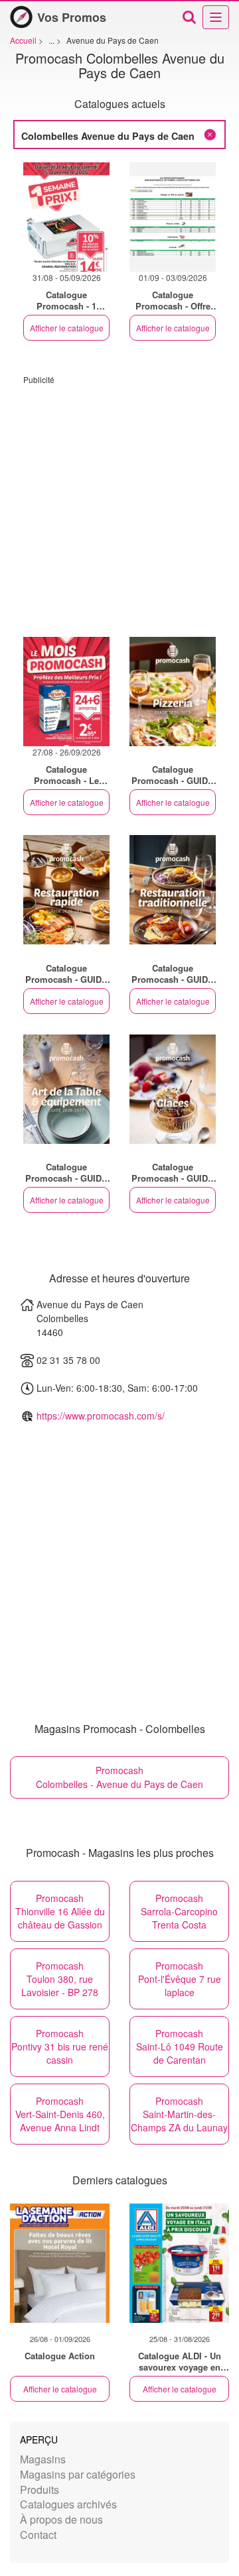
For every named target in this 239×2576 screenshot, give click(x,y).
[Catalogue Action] (60, 2263)
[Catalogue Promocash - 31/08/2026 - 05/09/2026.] (66, 217)
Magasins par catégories (78, 2474)
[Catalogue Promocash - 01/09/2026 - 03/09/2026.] (173, 217)
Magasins (43, 2459)
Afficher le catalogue (67, 328)
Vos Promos (72, 17)
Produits (40, 2490)
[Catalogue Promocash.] (173, 692)
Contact (38, 2535)
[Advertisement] (119, 504)
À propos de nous (61, 2519)
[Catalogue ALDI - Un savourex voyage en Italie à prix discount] (179, 2263)
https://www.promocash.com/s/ (101, 1416)
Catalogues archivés (68, 2504)
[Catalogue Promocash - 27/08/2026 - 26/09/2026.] (66, 692)
